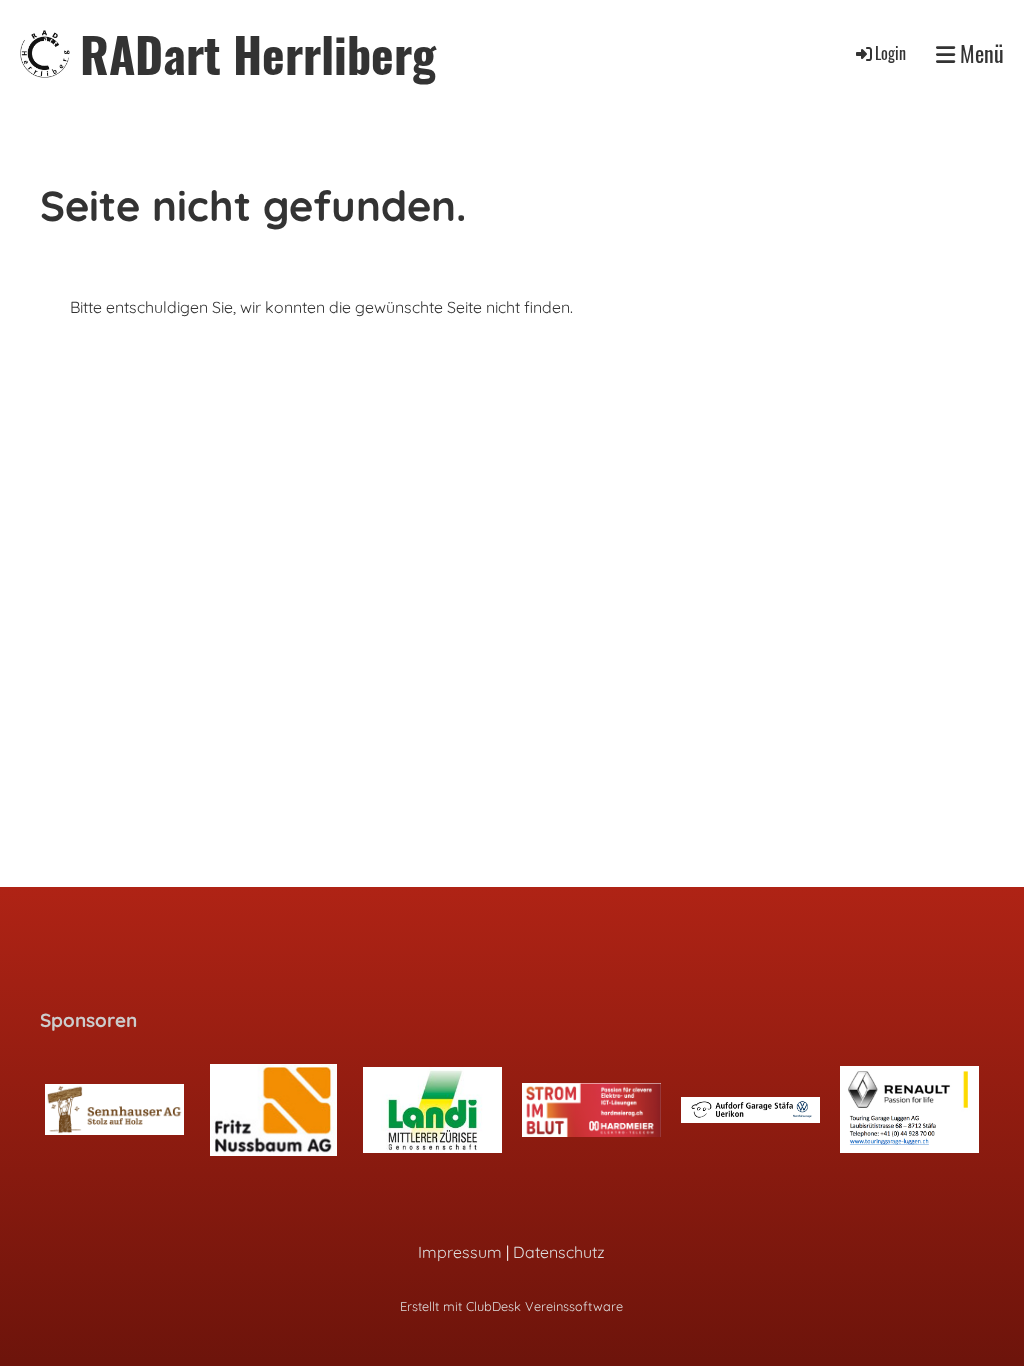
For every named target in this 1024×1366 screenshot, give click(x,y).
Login (890, 53)
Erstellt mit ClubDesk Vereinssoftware (511, 1306)
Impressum (460, 1252)
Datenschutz (559, 1252)
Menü (979, 53)
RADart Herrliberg (258, 53)
